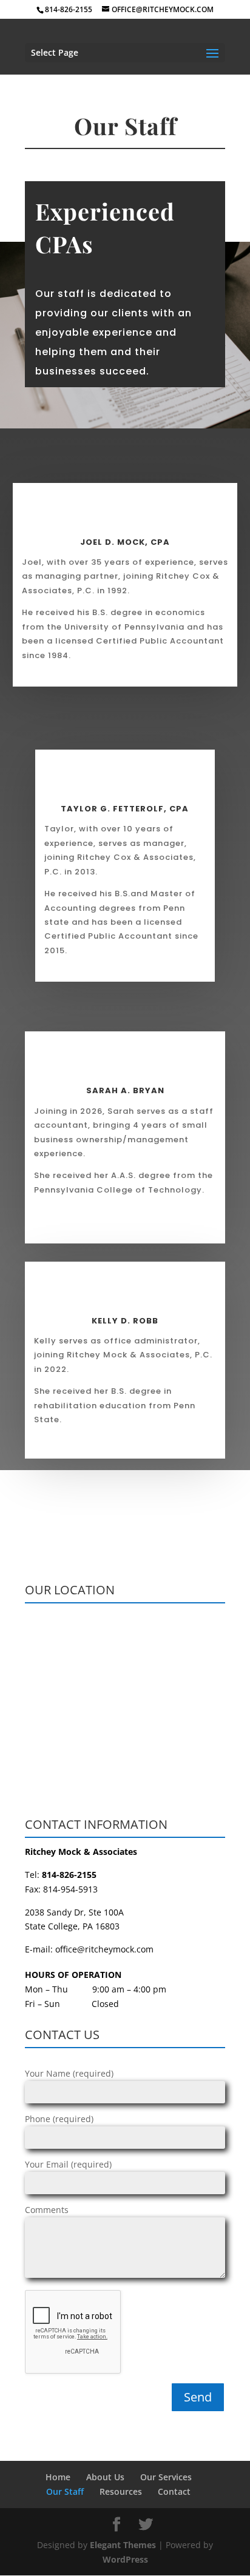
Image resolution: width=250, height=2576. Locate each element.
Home (58, 2477)
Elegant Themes (123, 2545)
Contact (174, 2491)
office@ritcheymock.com (104, 1949)
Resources (121, 2491)
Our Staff (65, 2491)
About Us (105, 2477)
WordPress (125, 2559)
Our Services (166, 2477)
